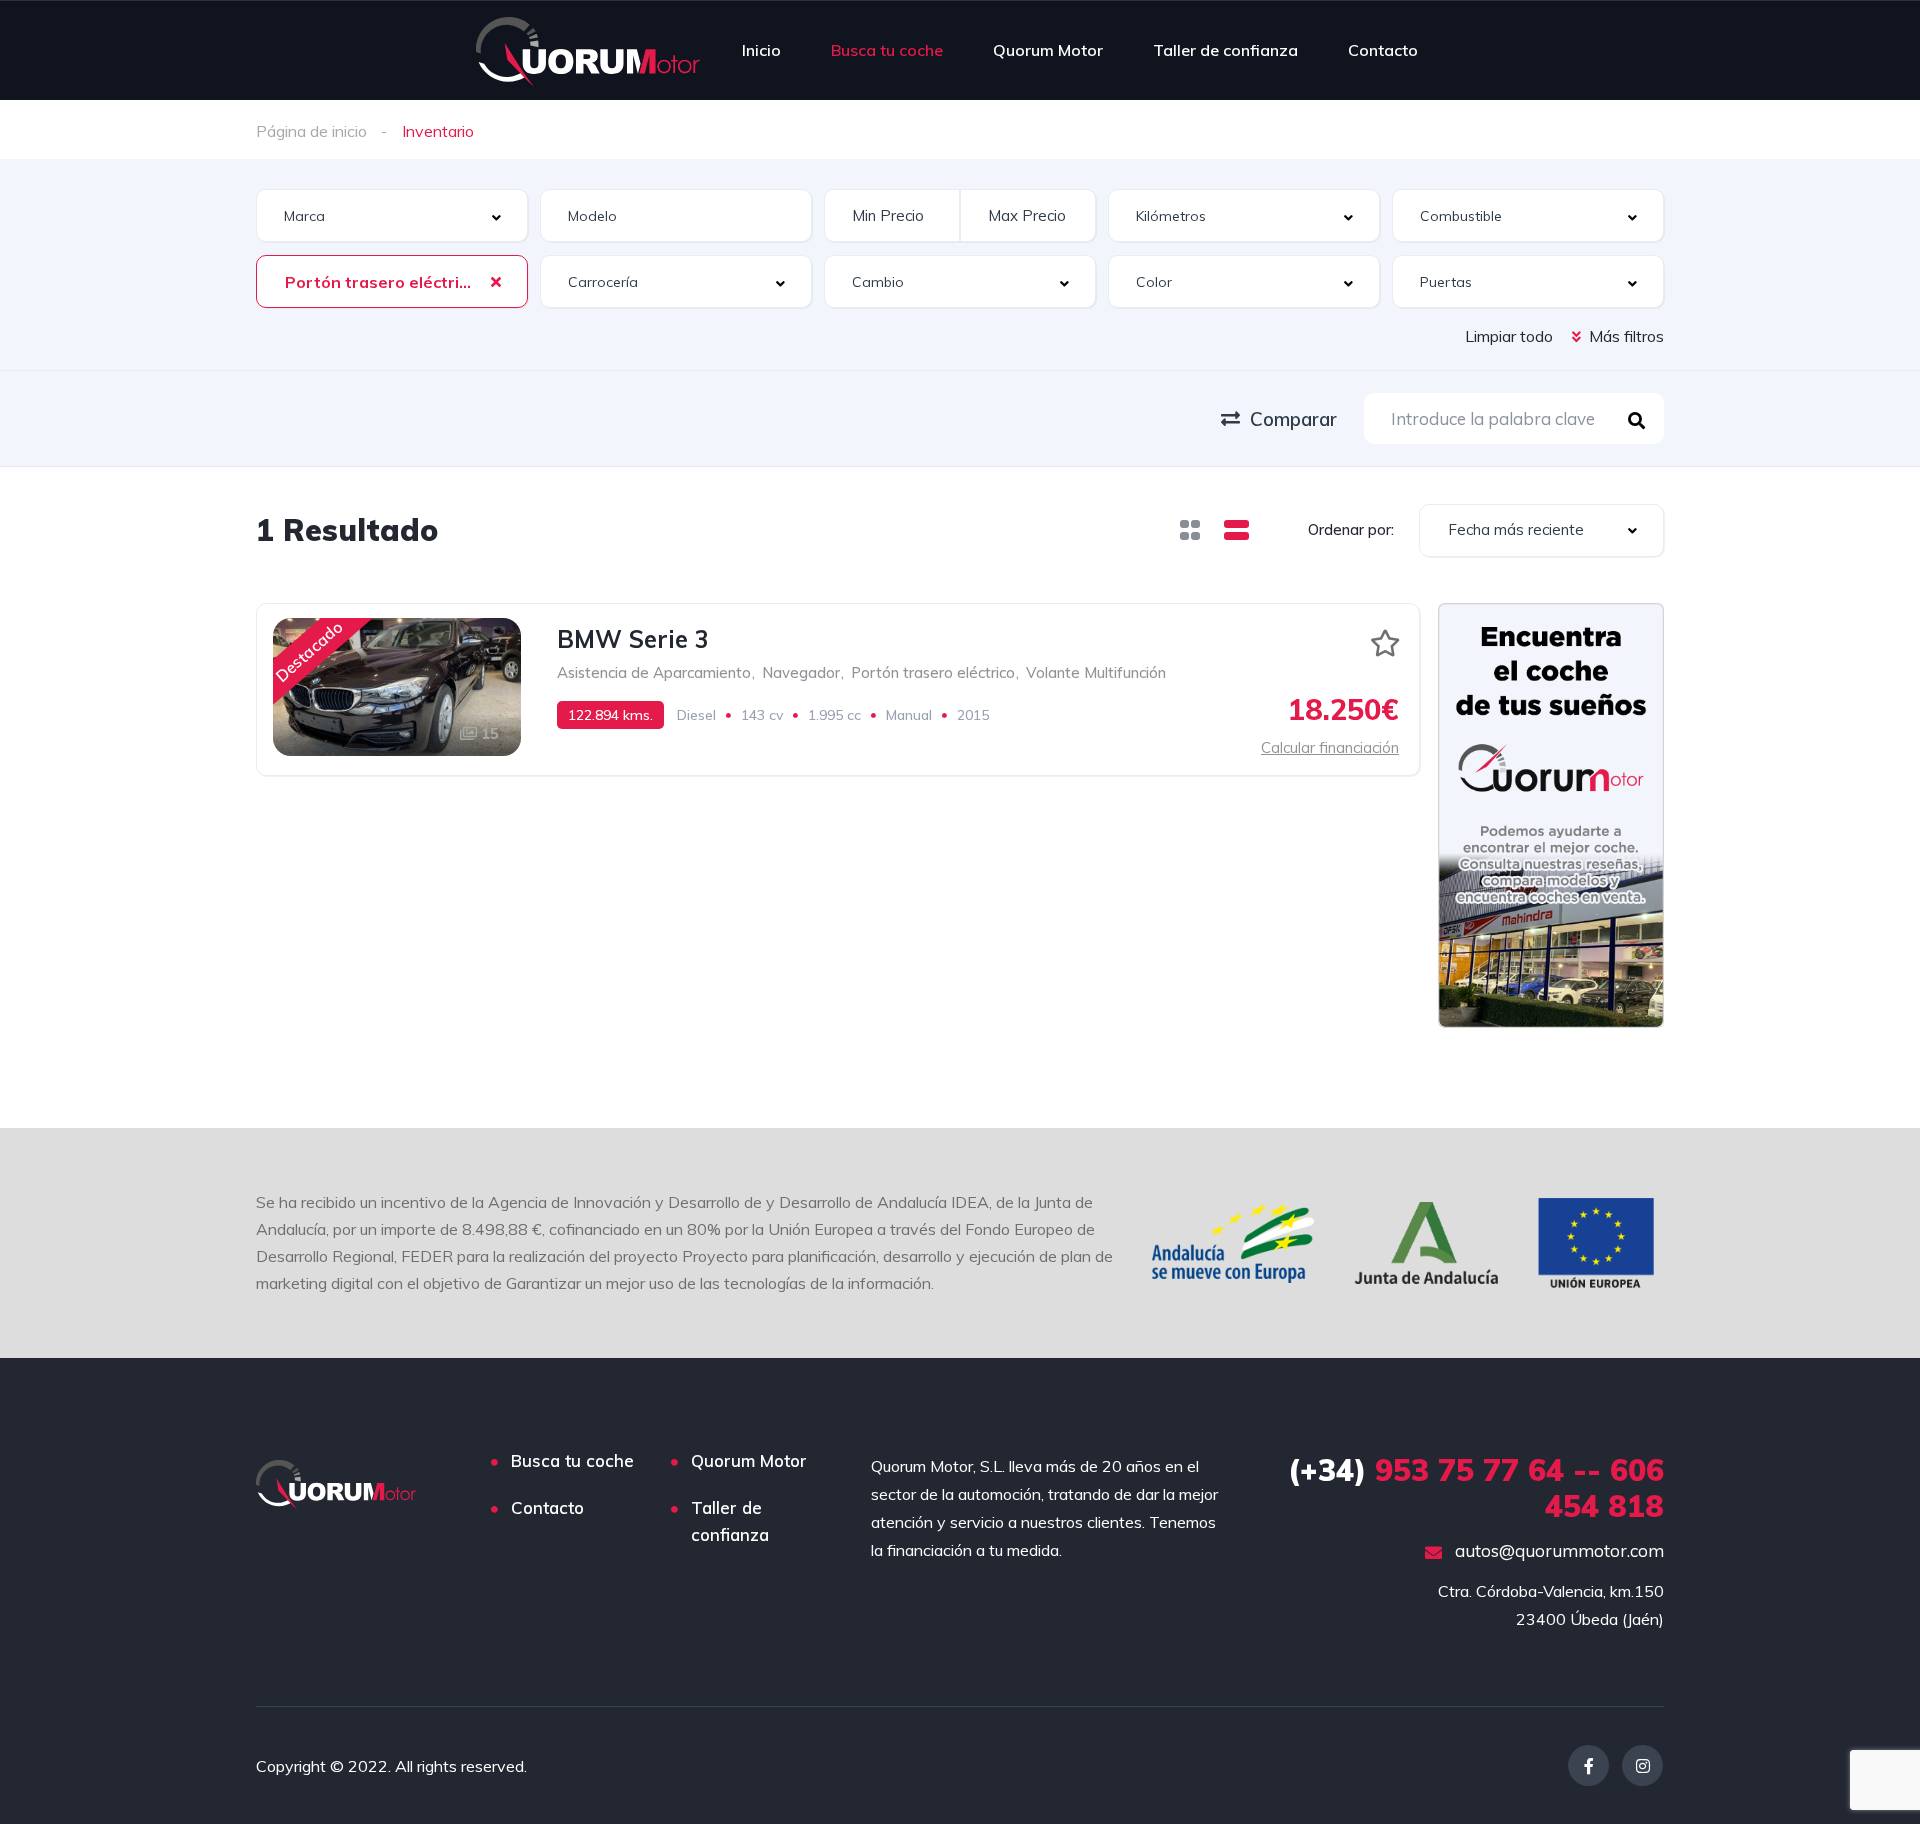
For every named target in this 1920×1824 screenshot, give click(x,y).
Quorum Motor (1048, 50)
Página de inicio (311, 131)
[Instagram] (1642, 1765)
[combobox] (392, 215)
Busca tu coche (887, 50)
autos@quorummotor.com (1557, 1550)
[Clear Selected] (496, 281)
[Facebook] (1588, 1765)
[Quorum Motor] (588, 50)
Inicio (761, 50)
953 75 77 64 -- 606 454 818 (1476, 1488)
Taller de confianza (1225, 50)
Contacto (1383, 50)
